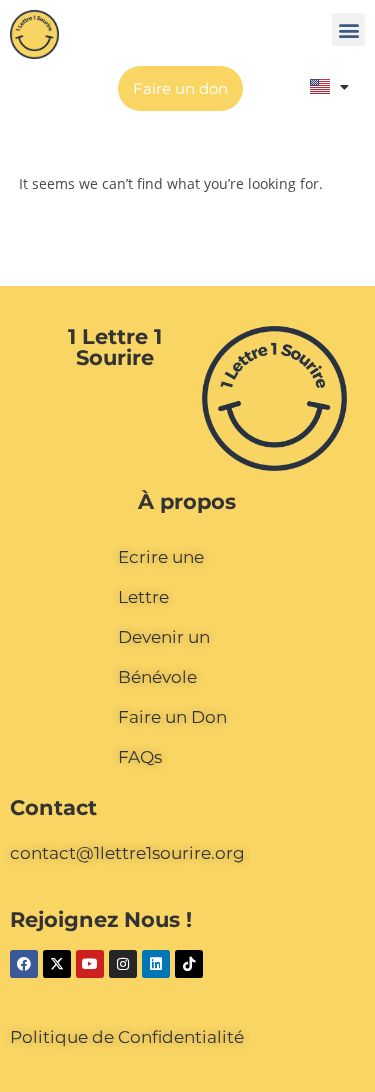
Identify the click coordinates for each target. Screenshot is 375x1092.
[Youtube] (90, 964)
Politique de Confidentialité (127, 1037)
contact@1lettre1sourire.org (127, 853)
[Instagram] (123, 964)
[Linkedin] (156, 964)
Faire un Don (172, 717)
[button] (348, 29)
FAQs (140, 757)
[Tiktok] (189, 964)
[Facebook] (24, 964)
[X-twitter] (57, 964)
